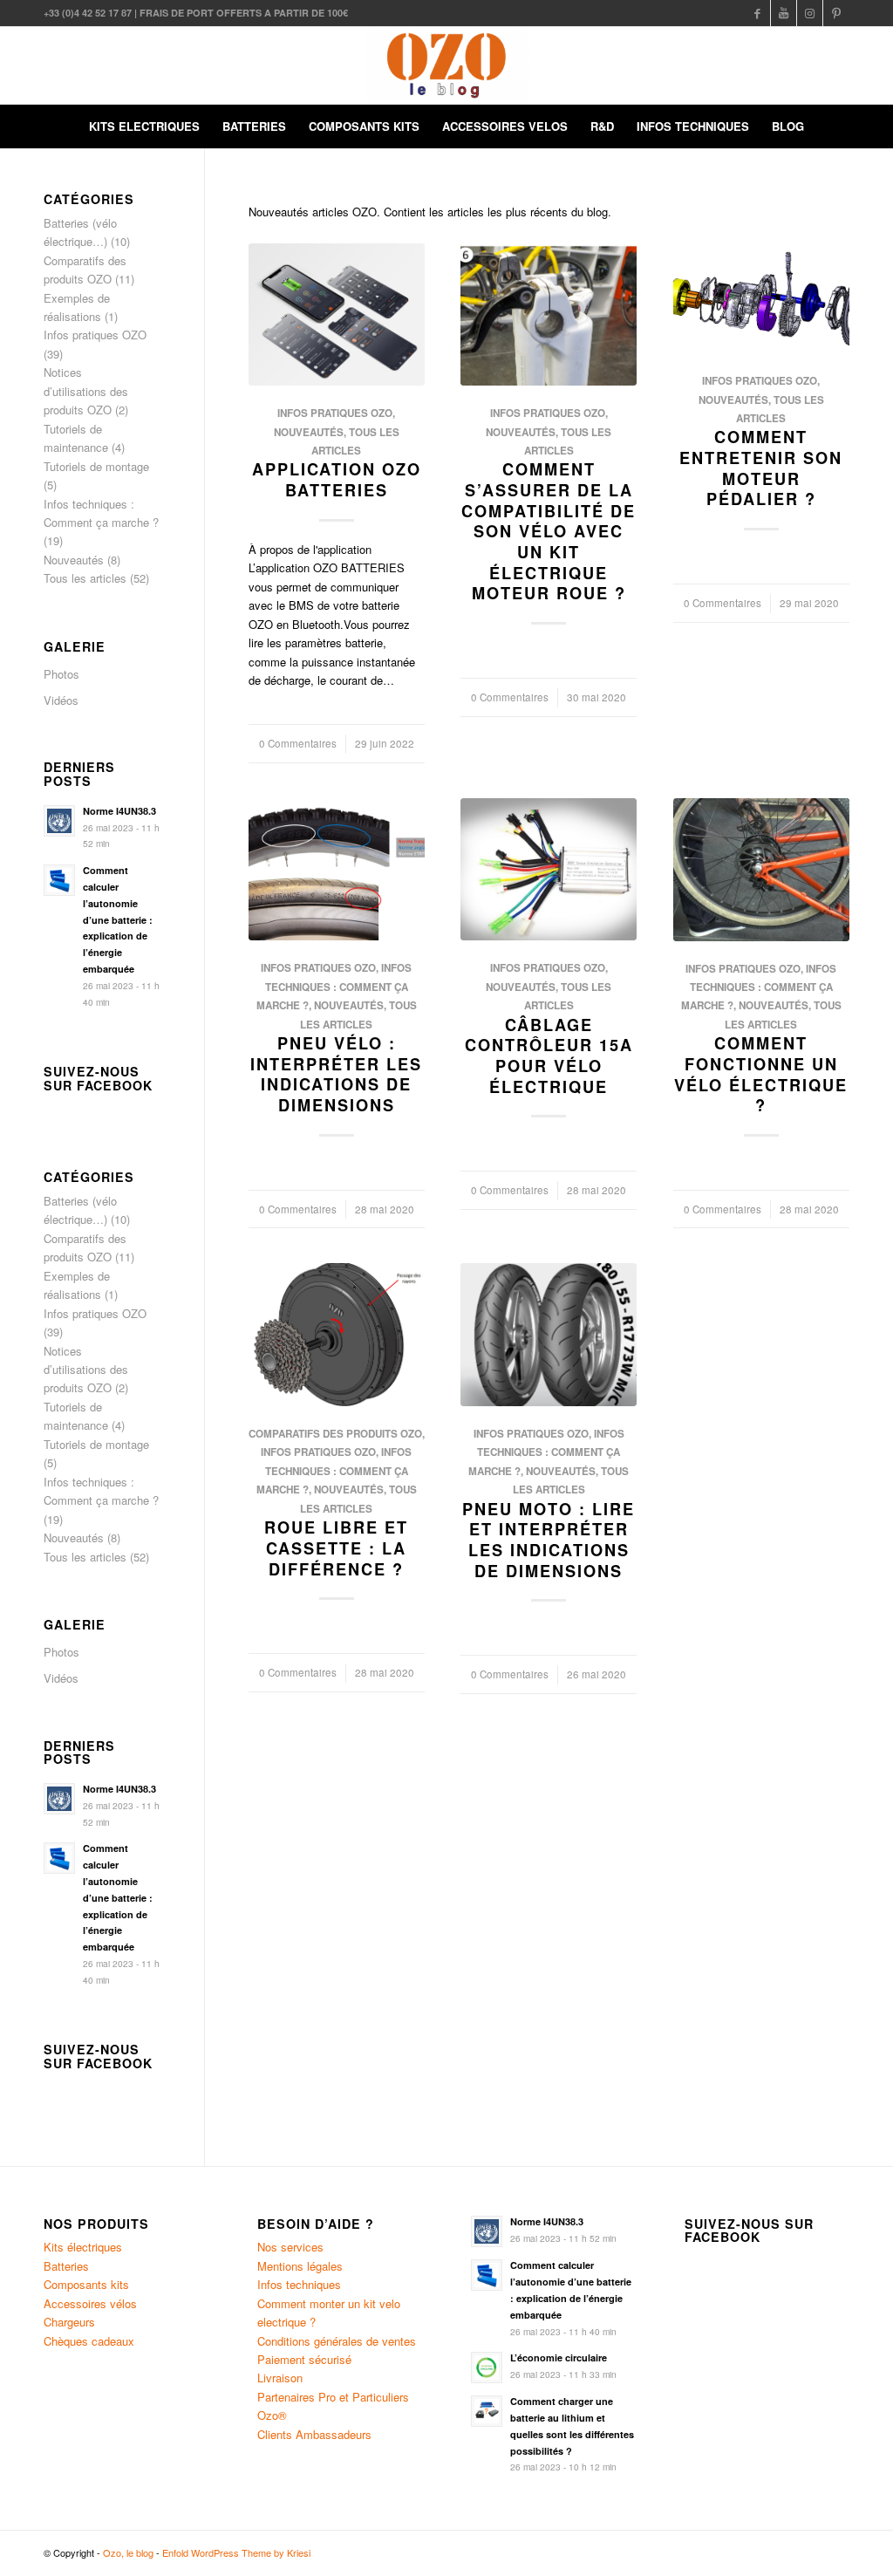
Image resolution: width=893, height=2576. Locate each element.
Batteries (66, 2266)
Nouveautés (309, 432)
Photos (61, 674)
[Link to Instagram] (810, 13)
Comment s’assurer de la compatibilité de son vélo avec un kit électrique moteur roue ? (549, 531)
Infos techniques (299, 2284)
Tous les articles (85, 578)
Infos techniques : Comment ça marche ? (334, 987)
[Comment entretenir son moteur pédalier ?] (761, 299)
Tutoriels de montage (96, 466)
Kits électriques (83, 2247)
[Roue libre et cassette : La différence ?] (337, 1335)
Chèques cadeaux (89, 2341)
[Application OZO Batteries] (337, 315)
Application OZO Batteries (337, 480)
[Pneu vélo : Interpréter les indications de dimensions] (337, 869)
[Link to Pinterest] (836, 13)
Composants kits (86, 2284)
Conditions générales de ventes (337, 2341)
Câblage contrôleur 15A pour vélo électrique (549, 1056)
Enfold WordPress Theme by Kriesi (236, 2552)
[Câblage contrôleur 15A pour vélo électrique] (549, 869)
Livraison (280, 2378)
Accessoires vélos (90, 2303)
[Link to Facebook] (757, 13)
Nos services (290, 2247)
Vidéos (61, 700)
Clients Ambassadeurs (314, 2434)
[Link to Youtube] (784, 13)
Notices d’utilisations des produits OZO (86, 391)
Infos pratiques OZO (335, 413)
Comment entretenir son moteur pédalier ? (761, 468)
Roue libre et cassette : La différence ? (336, 1548)
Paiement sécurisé (304, 2359)
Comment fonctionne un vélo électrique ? (761, 1074)
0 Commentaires (298, 743)
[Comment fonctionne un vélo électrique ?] (761, 870)
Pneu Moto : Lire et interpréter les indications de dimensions (549, 1540)
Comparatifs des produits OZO (335, 1434)
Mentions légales (300, 2266)
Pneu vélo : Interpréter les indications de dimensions (336, 1074)
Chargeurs (69, 2322)
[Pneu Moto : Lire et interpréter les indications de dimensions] (549, 1335)
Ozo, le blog (128, 2552)
